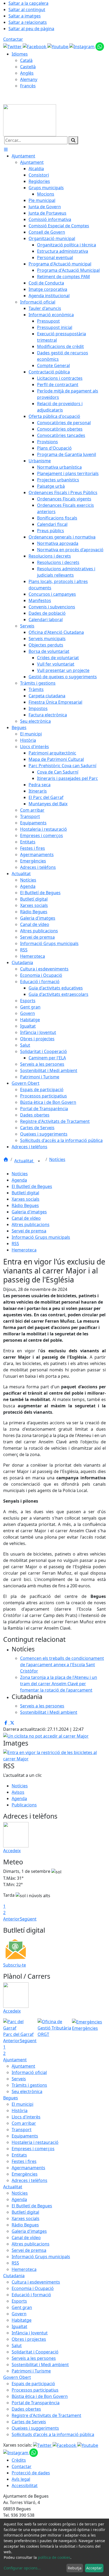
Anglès (27, 73)
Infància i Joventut (30, 2333)
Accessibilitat (25, 2485)
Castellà (28, 67)
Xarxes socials (26, 1199)
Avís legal (21, 2479)
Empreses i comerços (33, 2149)
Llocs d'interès (26, 2117)
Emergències (25, 2174)
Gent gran (22, 2307)
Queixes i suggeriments (35, 2428)
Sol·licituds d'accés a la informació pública (53, 2434)
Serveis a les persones (34, 2358)
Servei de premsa (29, 1231)
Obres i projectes (29, 2339)
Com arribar (24, 2123)
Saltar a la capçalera (28, 3)
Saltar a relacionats (28, 22)
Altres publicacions (31, 1224)
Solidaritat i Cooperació (35, 2352)
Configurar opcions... (22, 2568)
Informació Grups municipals (41, 1237)
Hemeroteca (24, 1250)
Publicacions (24, 1805)
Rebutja (75, 2568)
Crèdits (19, 2460)
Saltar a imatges (25, 16)
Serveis (19, 2079)
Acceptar (94, 2568)
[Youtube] (58, 46)
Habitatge (22, 2320)
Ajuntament (15, 2060)
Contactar (13, 39)
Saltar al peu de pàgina (31, 29)
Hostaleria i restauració (35, 2142)
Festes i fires (24, 2161)
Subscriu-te (15, 1965)
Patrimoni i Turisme (31, 2371)
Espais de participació (33, 2384)
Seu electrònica (27, 2091)
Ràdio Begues (25, 1205)
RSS (15, 1244)
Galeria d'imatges (29, 1212)
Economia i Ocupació (33, 2288)
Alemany (29, 79)
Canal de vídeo (26, 1218)
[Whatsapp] (100, 46)
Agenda (19, 1180)
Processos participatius (35, 2390)
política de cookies (54, 2557)
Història (20, 2110)
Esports (19, 2301)
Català (26, 60)
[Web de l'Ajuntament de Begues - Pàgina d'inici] (30, 120)
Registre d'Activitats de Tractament (46, 2415)
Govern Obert (17, 2377)
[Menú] (6, 150)
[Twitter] (13, 46)
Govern (19, 2314)
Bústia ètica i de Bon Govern (40, 2396)
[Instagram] (82, 46)
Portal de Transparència (36, 2403)
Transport (22, 2130)
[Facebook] (35, 46)
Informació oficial (29, 2072)
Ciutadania (14, 2276)
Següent (28, 1919)
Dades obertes (26, 2409)
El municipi (22, 2104)
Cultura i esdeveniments (36, 2282)
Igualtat (19, 2326)
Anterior (12, 1919)
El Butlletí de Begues (32, 1186)
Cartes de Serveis (29, 2422)
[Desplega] (39, 1161)
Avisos (18, 1792)
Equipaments (25, 2136)
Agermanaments (28, 2168)
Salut (17, 2345)
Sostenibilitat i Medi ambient (40, 2365)
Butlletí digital (25, 1193)
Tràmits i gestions (29, 2085)
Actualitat (24, 1161)
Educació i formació (31, 2295)
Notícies (57, 1159)
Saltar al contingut (27, 10)
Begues (11, 2098)
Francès (28, 86)
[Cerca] (73, 140)
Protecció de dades (31, 2473)
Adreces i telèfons (29, 2180)
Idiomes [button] (20, 54)
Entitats (19, 2155)
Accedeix (12, 1851)
